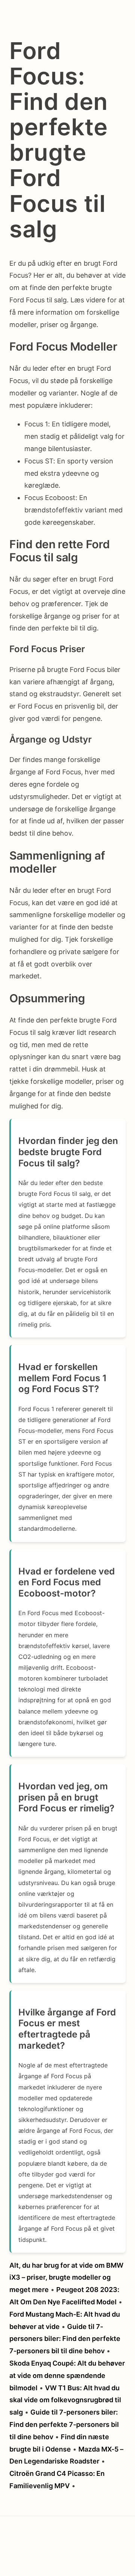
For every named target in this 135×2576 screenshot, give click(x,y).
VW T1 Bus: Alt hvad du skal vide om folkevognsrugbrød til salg (65, 2400)
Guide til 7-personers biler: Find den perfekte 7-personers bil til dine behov (65, 2339)
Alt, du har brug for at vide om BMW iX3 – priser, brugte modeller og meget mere (66, 2278)
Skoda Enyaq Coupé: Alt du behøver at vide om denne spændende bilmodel (67, 2376)
